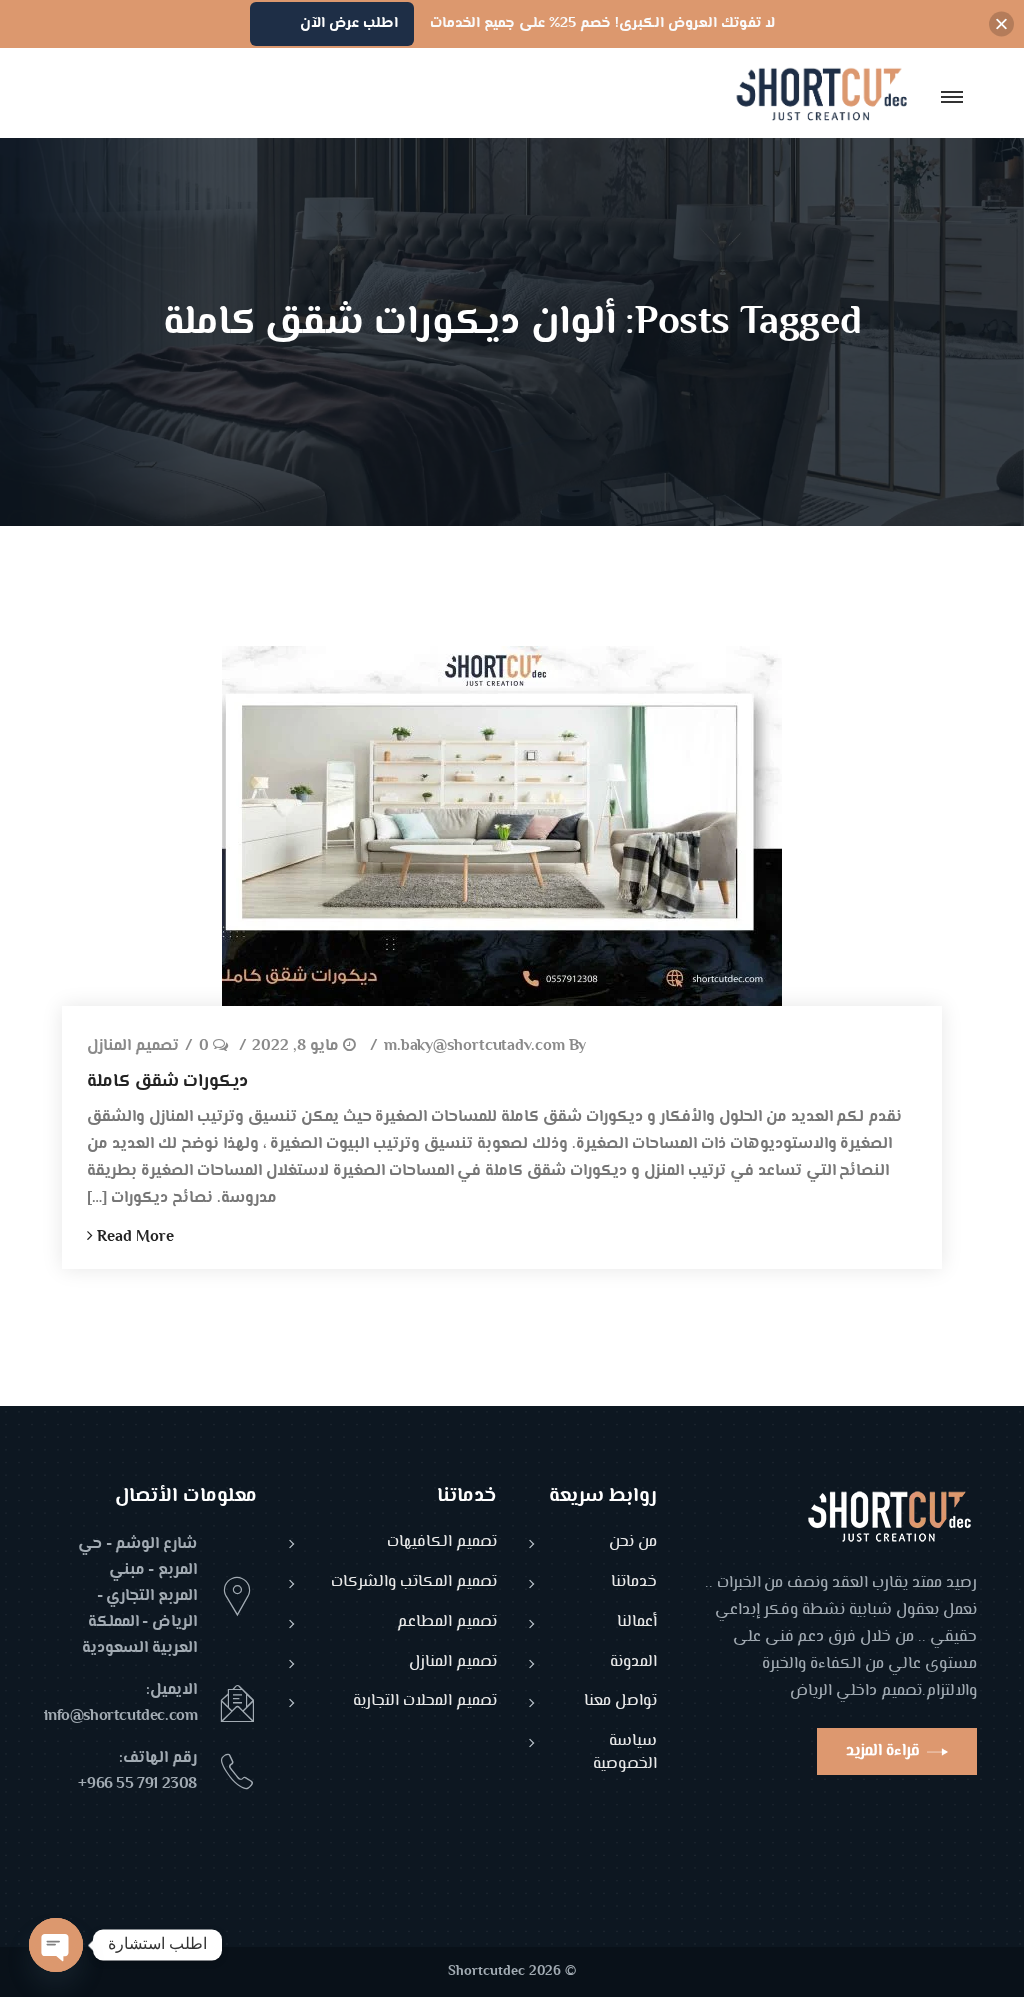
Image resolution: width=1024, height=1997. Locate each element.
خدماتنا (634, 1583)
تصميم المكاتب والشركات (414, 1583)
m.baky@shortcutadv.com (474, 1047)
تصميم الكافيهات (442, 1543)
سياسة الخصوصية (625, 1754)
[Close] (1001, 24)
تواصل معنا (620, 1702)
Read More (133, 1237)
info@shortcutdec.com (120, 1716)
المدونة (633, 1663)
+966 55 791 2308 (137, 1784)
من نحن (633, 1543)
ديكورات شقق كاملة (167, 1082)
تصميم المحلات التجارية (425, 1702)
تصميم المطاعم (447, 1623)
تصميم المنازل (133, 1047)
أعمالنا (637, 1623)
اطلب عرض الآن (349, 23)
